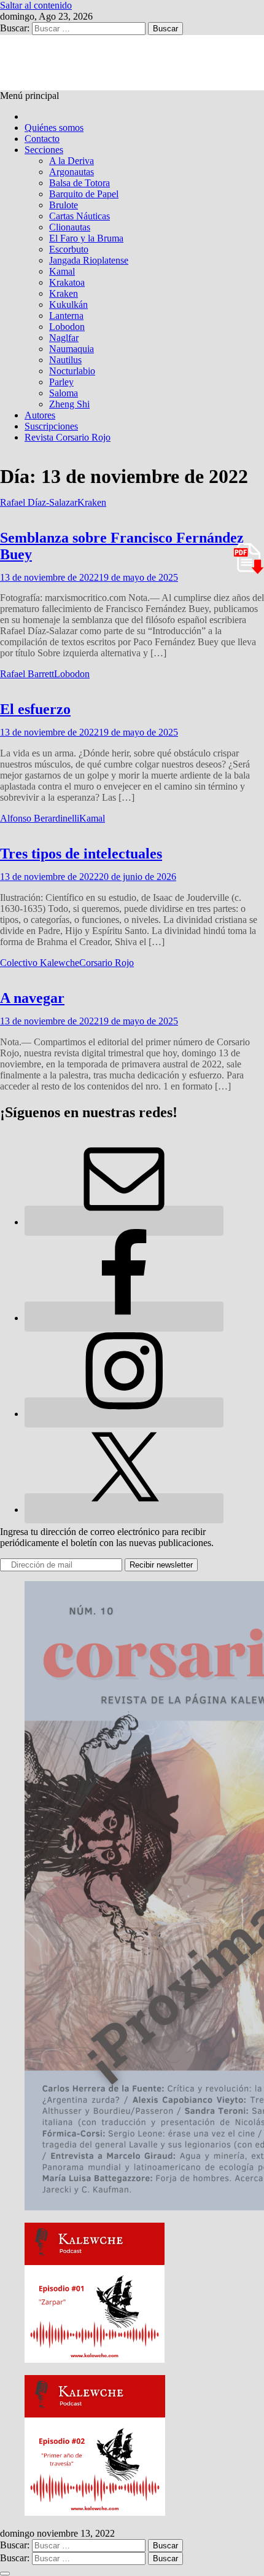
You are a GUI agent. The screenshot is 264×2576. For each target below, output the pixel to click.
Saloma (64, 393)
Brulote (64, 205)
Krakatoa (67, 282)
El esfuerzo (35, 709)
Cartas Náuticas (80, 216)
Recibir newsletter (161, 1565)
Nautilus (65, 360)
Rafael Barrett (27, 674)
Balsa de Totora (80, 183)
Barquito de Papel (84, 194)
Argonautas (72, 172)
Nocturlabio (72, 371)
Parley (61, 382)
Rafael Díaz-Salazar (39, 502)
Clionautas (70, 227)
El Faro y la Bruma (86, 238)
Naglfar (64, 338)
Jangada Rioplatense (89, 260)
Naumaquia (72, 349)
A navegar (32, 998)
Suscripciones (51, 426)
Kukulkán (68, 304)
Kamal (62, 271)
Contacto (42, 139)
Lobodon (67, 327)
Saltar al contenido (36, 5)
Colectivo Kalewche (40, 963)
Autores (40, 415)
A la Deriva (72, 161)
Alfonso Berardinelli (40, 818)
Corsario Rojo (107, 963)
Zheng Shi (69, 404)
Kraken (64, 293)
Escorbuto (69, 249)
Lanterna (66, 316)
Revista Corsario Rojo (68, 437)
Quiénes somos (54, 128)
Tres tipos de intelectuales (81, 854)
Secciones (44, 150)
